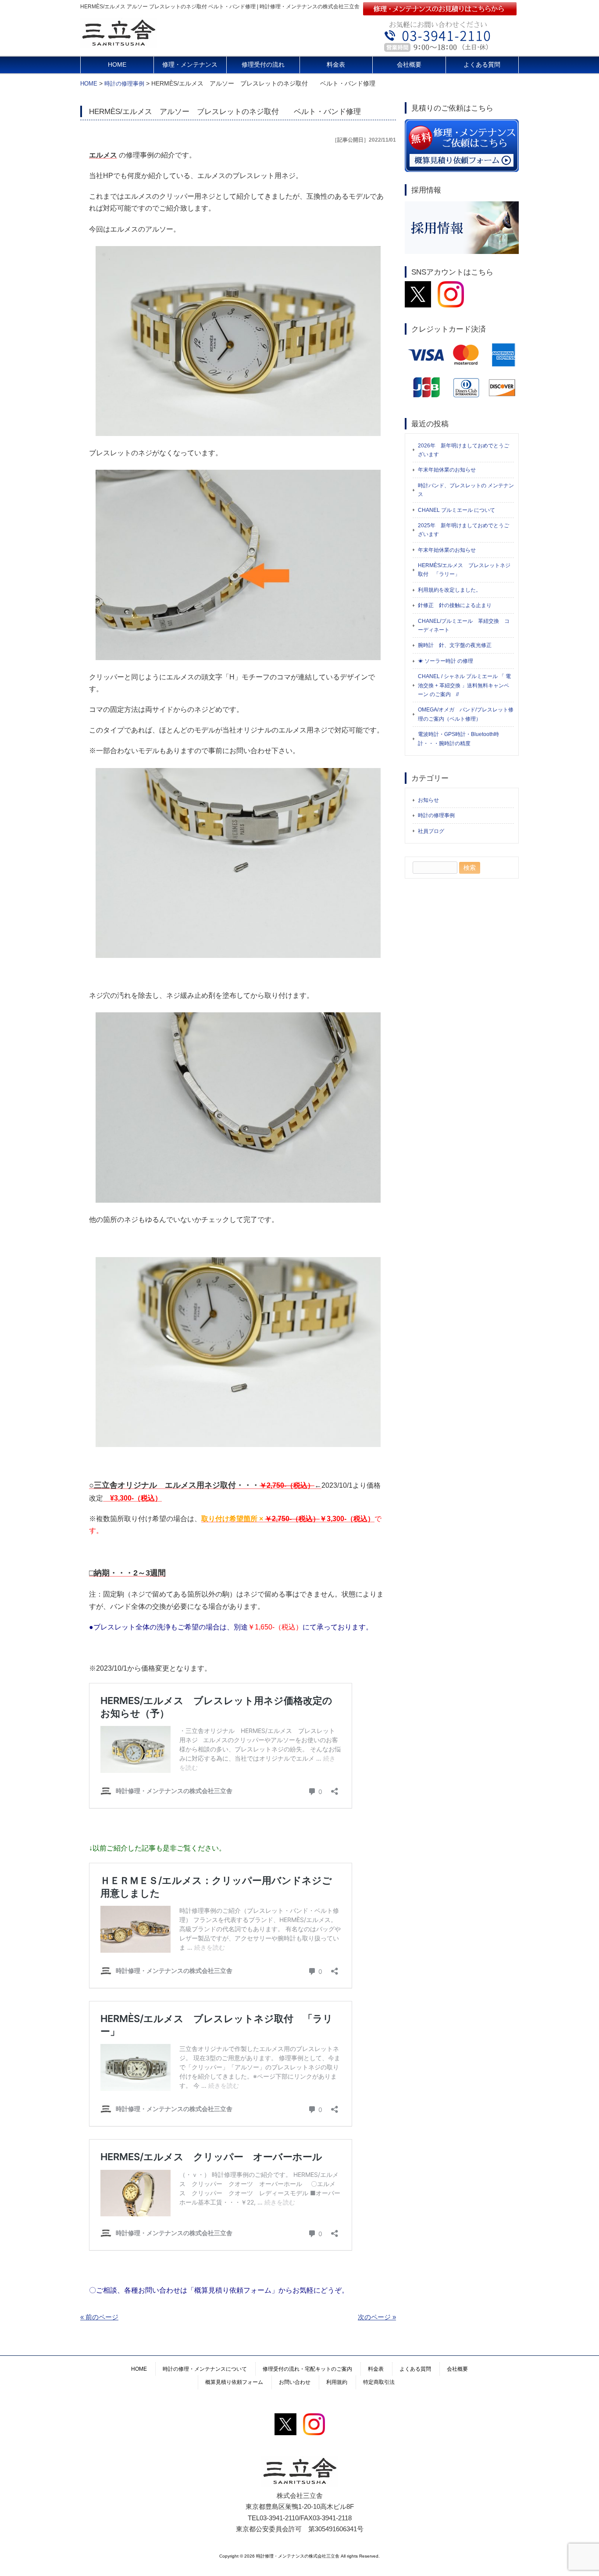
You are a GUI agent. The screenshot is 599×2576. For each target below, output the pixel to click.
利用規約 (337, 2382)
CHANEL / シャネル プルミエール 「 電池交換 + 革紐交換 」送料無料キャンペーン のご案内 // (464, 685)
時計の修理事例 (436, 815)
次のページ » (377, 2317)
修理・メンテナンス (190, 65)
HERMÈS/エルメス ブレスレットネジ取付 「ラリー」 (464, 570)
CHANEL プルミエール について (456, 510)
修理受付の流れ (263, 65)
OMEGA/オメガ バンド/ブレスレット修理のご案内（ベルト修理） (466, 714)
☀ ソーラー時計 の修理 (446, 661)
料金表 (336, 65)
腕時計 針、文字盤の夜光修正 (455, 645)
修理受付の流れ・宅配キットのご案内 (307, 2369)
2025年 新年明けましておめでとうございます (464, 530)
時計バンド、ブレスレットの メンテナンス (466, 490)
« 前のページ (99, 2317)
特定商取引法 (379, 2382)
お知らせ (428, 800)
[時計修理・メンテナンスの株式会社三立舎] (119, 45)
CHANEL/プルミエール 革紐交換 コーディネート (464, 625)
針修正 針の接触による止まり (455, 605)
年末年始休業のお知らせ (447, 470)
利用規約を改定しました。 (449, 590)
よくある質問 (482, 65)
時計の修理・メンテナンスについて (205, 2369)
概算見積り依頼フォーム (234, 2382)
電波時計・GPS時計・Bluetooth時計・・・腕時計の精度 (458, 739)
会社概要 (409, 65)
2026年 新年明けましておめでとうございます (464, 450)
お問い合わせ (295, 2382)
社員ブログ (431, 831)
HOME (117, 65)
